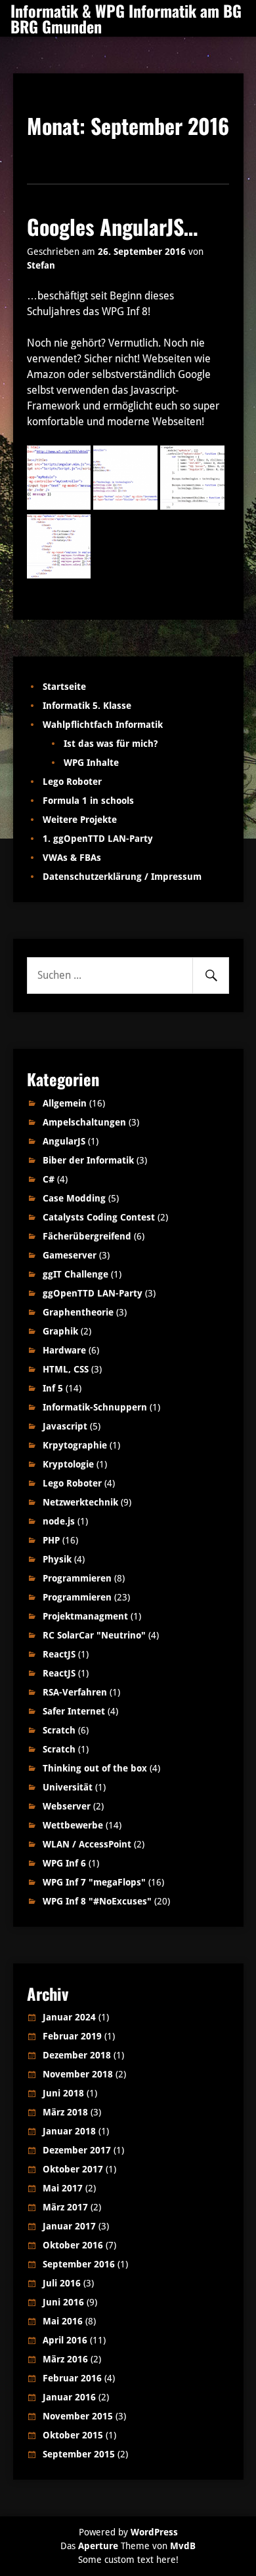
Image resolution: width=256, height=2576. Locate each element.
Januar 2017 (69, 2226)
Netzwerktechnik (80, 1502)
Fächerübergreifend (87, 1236)
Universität (68, 1787)
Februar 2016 (72, 2378)
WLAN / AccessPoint (87, 1844)
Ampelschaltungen (84, 1122)
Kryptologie (68, 1464)
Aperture (98, 2546)
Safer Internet (74, 1711)
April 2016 (65, 2340)
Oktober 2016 (73, 2245)
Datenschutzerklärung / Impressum (122, 877)
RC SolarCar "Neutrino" (94, 1635)
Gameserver (70, 1255)
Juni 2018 (63, 2093)
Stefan (41, 265)
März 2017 (65, 2207)
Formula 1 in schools (88, 801)
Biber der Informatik (88, 1160)
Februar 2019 (72, 2036)
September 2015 (79, 2454)
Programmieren (77, 1578)
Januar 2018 (69, 2131)
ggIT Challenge (75, 1274)
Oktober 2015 (73, 2435)
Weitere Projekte (80, 820)
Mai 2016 (63, 2321)
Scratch (59, 1730)
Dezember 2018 (77, 2055)
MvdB (183, 2546)
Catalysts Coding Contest (99, 1217)
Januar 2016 (69, 2397)
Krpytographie (75, 1445)
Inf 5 (53, 1388)
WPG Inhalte (91, 763)
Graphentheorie (78, 1312)
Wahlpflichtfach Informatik (103, 725)
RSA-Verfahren (75, 1692)
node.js (59, 1521)
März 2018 (65, 2112)
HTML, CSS (66, 1369)
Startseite (64, 687)
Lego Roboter (72, 782)
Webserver (67, 1806)
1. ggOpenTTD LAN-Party (98, 839)
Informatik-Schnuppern (95, 1407)
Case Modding (74, 1198)
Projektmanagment (85, 1616)
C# (49, 1179)
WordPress (154, 2532)
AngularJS (64, 1141)
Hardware (64, 1350)
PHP (51, 1540)
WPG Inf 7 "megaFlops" (94, 1882)
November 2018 (78, 2074)
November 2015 (78, 2416)
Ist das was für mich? (111, 744)
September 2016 (79, 2264)
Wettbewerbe (73, 1825)
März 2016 (65, 2359)
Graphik (60, 1331)
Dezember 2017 (77, 2150)
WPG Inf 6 (64, 1863)
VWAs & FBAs (72, 858)
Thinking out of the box (95, 1768)
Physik (57, 1559)
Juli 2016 (62, 2283)
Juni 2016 (63, 2302)
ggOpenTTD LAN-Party (93, 1293)
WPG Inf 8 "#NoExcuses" (97, 1901)
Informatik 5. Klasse (87, 706)
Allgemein (65, 1103)
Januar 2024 (69, 2017)
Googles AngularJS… (112, 226)
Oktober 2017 (73, 2169)
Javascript (65, 1426)
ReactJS (59, 1654)
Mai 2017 (63, 2188)
